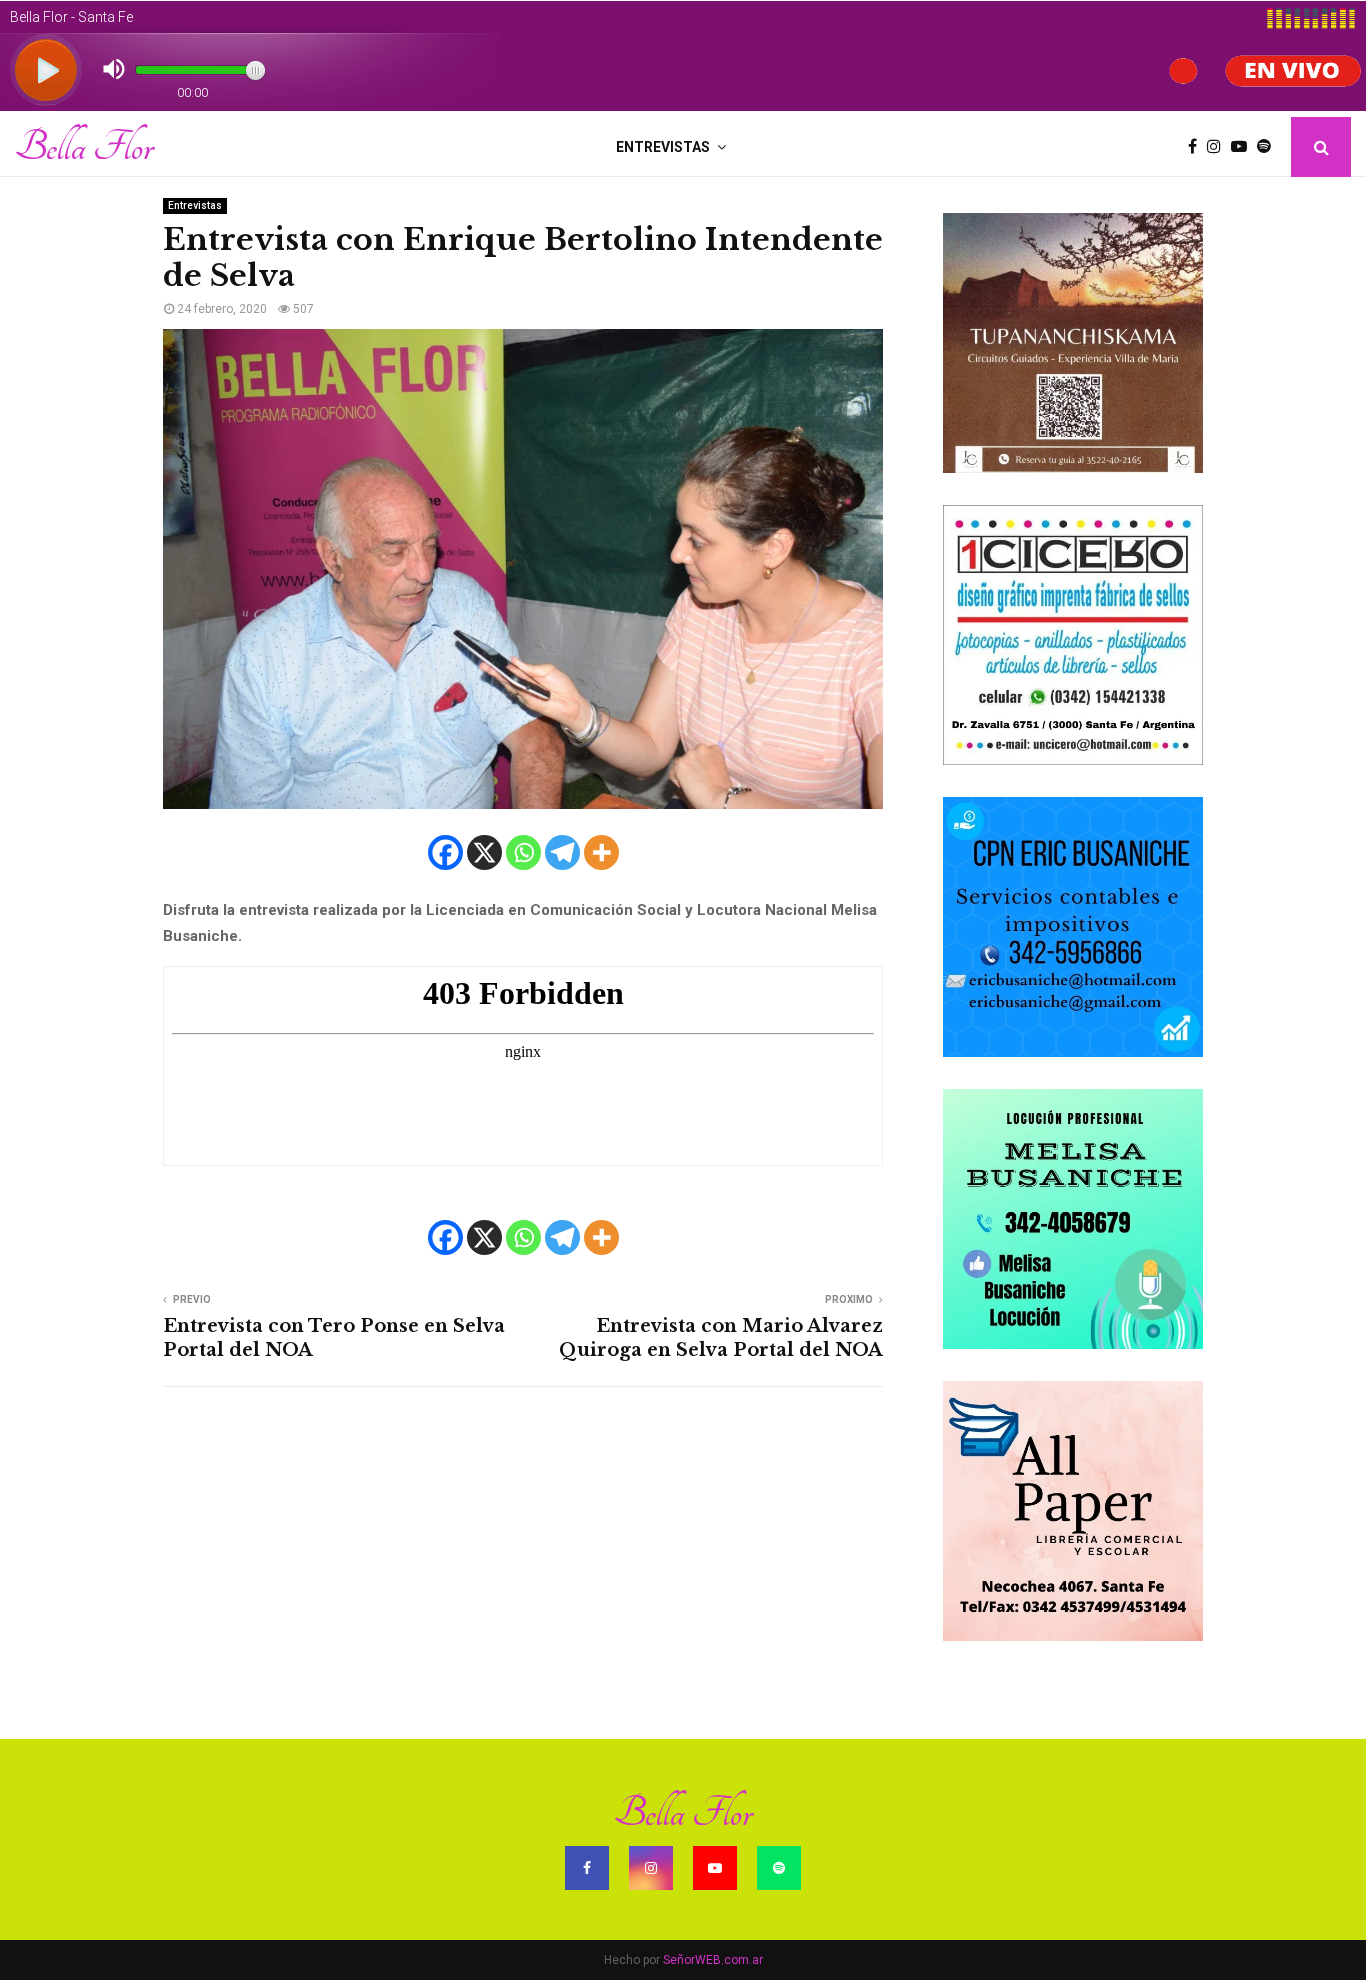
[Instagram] (1219, 147)
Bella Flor (84, 147)
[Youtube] (1244, 147)
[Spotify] (1269, 147)
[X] (484, 852)
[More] (601, 852)
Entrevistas (663, 147)
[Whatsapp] (523, 852)
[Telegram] (562, 852)
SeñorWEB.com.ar (713, 1960)
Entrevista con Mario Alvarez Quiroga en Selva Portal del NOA (721, 1338)
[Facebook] (1197, 147)
